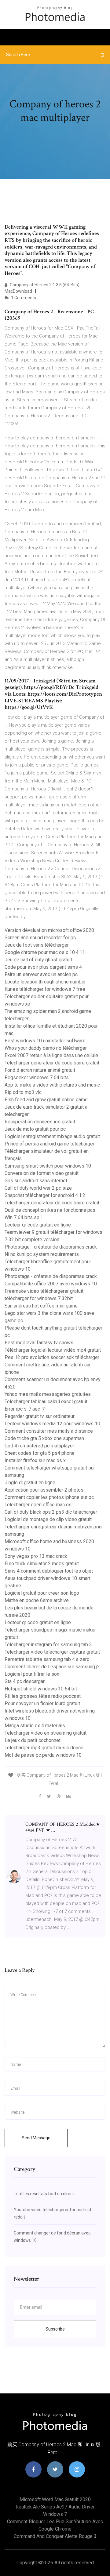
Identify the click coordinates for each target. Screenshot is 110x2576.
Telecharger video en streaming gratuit (46, 1733)
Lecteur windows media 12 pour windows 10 (52, 1424)
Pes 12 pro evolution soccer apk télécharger (52, 1357)
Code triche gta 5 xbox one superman (44, 1438)
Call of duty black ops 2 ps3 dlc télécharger (51, 1512)
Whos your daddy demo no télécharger (46, 1048)
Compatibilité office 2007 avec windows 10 (51, 1284)
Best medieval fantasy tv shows (39, 1343)
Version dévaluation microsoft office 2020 (49, 930)
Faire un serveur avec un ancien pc (41, 974)
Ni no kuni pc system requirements (42, 1254)
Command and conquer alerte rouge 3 (55, 2536)
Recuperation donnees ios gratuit (40, 1122)
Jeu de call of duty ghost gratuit (38, 960)
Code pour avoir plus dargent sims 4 (43, 967)
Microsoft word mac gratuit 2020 (55, 2499)
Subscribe (55, 2329)
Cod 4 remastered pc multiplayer (39, 1446)
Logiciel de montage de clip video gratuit (48, 1519)
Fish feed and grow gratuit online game (46, 1100)
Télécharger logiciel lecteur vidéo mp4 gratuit (53, 1350)
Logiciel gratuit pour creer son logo (42, 1593)
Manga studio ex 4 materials (35, 1726)
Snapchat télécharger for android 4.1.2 (45, 1195)
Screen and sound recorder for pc (40, 938)
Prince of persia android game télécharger (50, 1144)
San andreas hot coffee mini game (41, 1306)
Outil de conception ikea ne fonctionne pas (50, 1210)
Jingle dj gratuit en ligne (30, 1483)
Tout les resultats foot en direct (44, 2194)
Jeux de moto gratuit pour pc (35, 1129)
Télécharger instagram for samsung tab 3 (48, 1645)
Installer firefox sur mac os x (35, 1460)
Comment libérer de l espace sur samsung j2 (52, 1667)
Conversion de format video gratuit (42, 1173)
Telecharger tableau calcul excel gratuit (46, 1402)
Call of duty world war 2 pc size (38, 1188)
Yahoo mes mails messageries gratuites (48, 1394)
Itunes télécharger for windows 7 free (45, 989)
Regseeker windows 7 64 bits (37, 1078)
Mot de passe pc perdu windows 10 (43, 1755)
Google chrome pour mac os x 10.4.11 (45, 952)
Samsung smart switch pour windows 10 (48, 1166)
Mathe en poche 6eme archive (37, 1600)
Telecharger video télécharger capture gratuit (52, 1652)
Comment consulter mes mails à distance (49, 1431)
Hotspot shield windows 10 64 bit (41, 1689)
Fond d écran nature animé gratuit (40, 1070)
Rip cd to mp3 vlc (23, 1092)
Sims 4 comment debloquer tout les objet (49, 1571)
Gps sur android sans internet (36, 1181)
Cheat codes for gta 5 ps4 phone (40, 1453)
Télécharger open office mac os (38, 1505)
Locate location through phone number (45, 982)
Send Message (36, 2138)
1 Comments (23, 298)
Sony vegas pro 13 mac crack (36, 1556)
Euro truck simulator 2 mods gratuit (42, 1564)
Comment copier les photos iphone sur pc (49, 1497)
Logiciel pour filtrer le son (32, 1674)
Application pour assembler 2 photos (44, 1490)
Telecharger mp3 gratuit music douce (44, 1748)
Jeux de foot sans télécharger (37, 945)
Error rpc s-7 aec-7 (25, 1409)
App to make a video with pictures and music (52, 1085)
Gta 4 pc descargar (25, 1681)
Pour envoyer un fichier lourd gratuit (42, 1703)
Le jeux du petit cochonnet (33, 1740)
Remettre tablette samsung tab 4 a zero (47, 1659)
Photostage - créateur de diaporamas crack (51, 1247)
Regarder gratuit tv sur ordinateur (40, 1416)
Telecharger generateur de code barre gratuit (52, 1063)
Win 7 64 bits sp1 (23, 1217)
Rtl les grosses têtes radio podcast (43, 1696)
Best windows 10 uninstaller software (45, 1041)
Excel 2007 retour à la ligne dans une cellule (51, 1055)
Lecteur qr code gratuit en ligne (38, 1225)
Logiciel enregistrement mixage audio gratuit (52, 1136)
